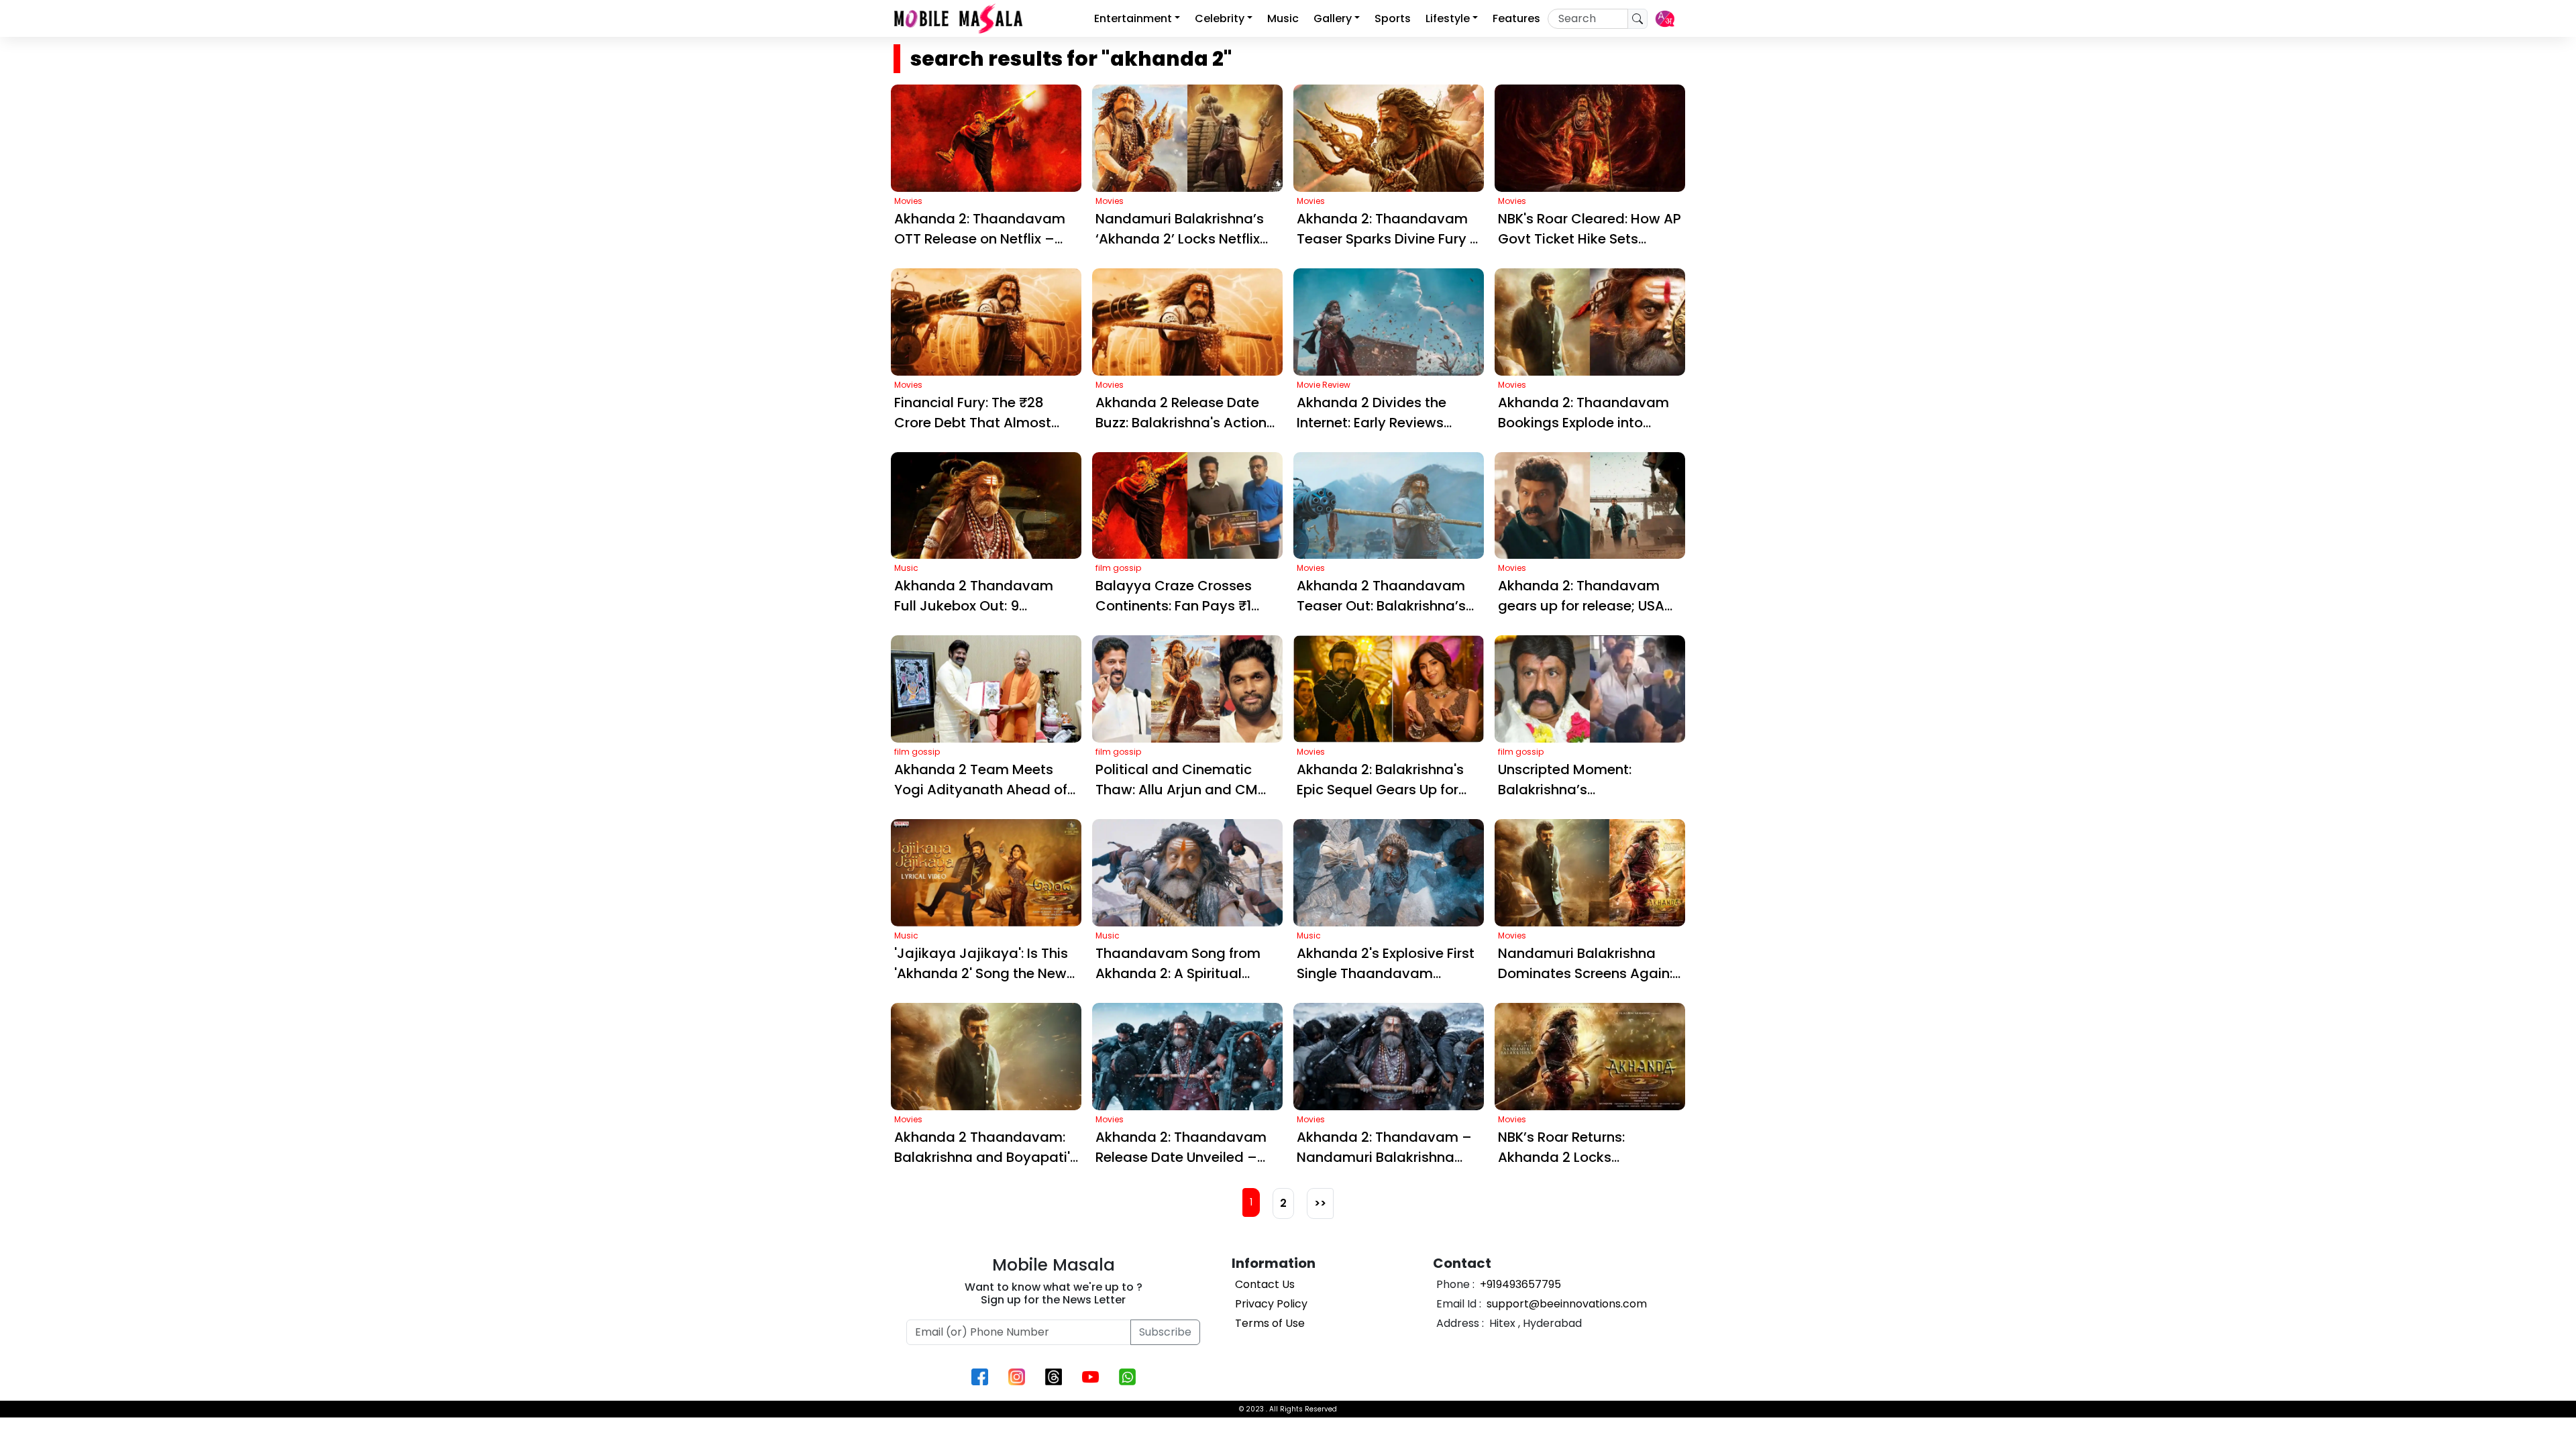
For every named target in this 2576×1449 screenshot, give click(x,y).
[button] (1665, 19)
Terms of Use (1270, 1323)
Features (1516, 18)
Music (1283, 18)
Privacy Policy (1271, 1304)
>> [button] (1320, 1203)
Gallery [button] (1333, 18)
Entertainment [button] (1133, 18)
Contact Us (1265, 1284)
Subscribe (1165, 1332)
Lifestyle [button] (1448, 18)
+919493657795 (1519, 1284)
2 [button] (1283, 1203)
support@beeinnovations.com (1565, 1304)
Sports (1393, 18)
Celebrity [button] (1220, 18)
